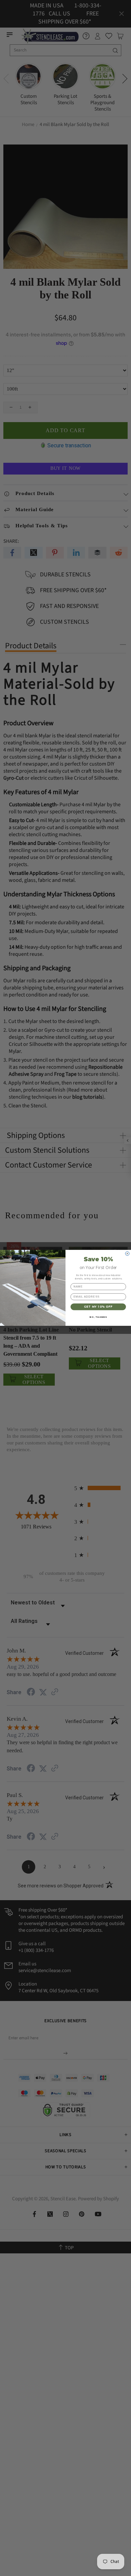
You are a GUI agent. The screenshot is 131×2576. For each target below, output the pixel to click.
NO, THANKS (98, 1317)
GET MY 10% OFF (98, 1307)
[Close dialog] (127, 1254)
